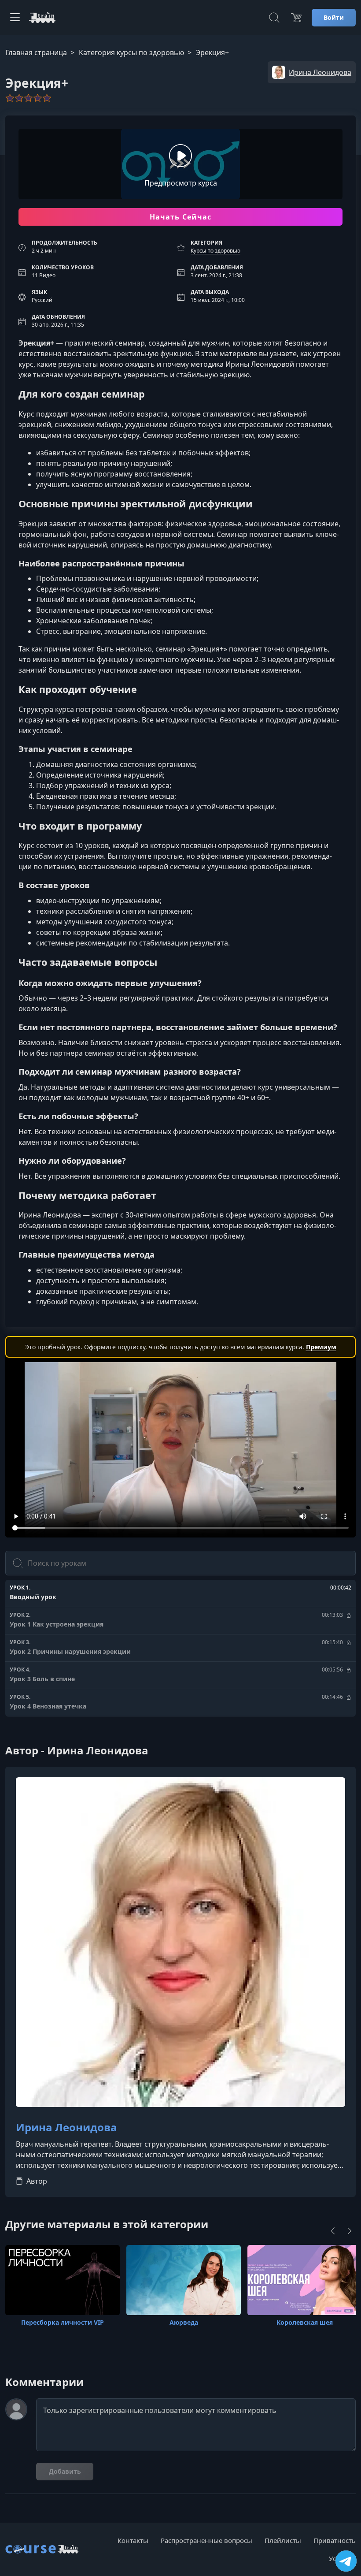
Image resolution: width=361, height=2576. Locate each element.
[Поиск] (274, 18)
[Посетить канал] (346, 2561)
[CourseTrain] (42, 18)
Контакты (133, 2540)
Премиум (321, 1347)
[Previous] (333, 2231)
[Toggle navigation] (15, 18)
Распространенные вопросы (206, 2540)
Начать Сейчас (181, 217)
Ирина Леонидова (66, 2127)
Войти (334, 17)
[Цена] (296, 18)
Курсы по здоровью (215, 251)
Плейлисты (283, 2540)
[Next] (350, 2231)
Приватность (335, 2540)
